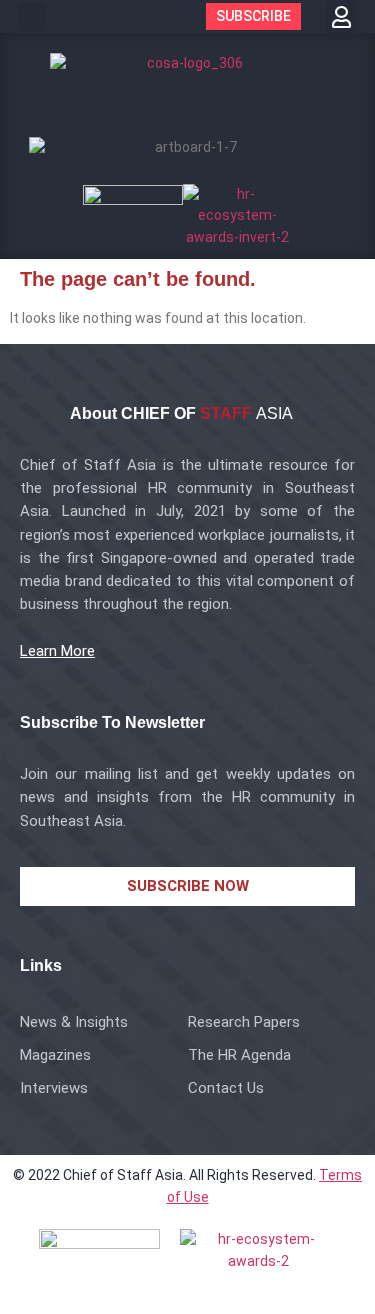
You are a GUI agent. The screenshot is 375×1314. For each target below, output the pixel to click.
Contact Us (226, 1088)
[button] (32, 17)
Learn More (57, 651)
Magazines (55, 1055)
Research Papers (244, 1022)
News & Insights (74, 1022)
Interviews (54, 1088)
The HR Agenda (239, 1055)
